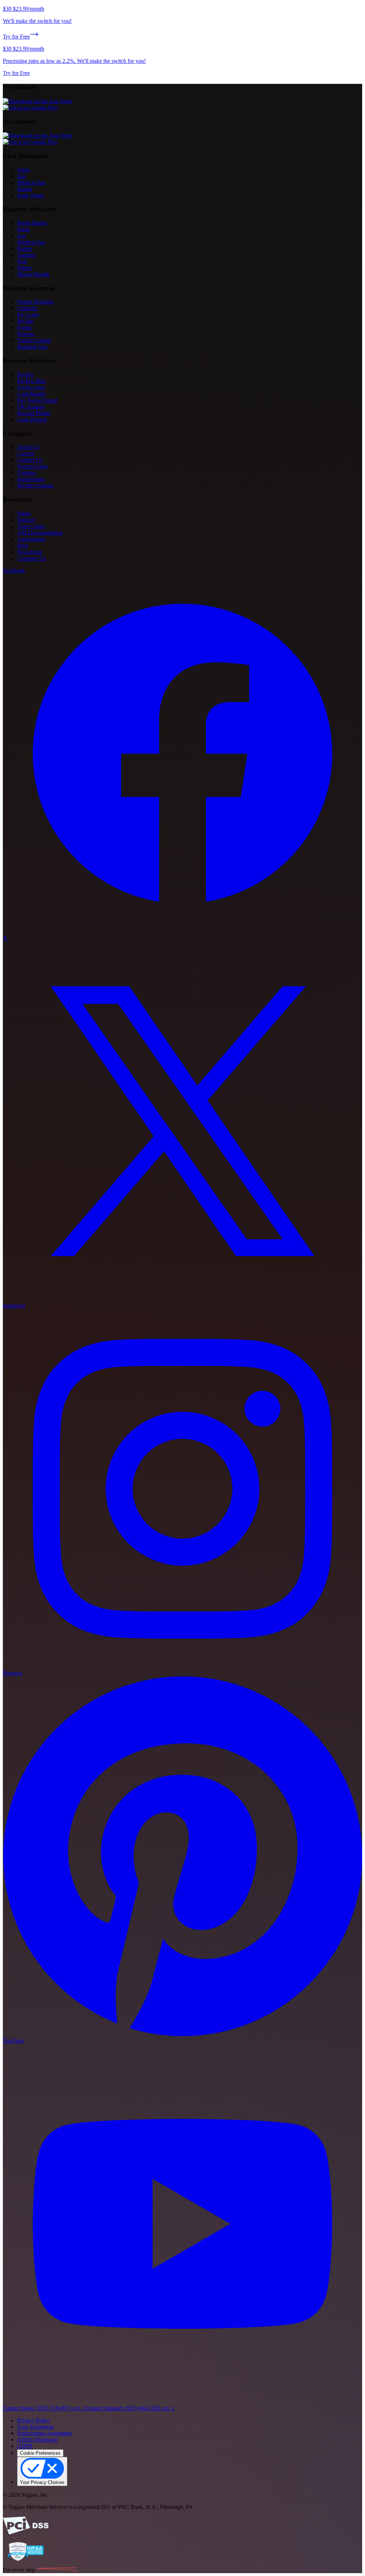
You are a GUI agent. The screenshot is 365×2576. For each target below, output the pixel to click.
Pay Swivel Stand (37, 400)
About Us (28, 447)
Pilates (24, 268)
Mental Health (33, 274)
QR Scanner (31, 407)
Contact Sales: (44, 2408)
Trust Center (31, 526)
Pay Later (28, 315)
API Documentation (40, 533)
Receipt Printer (34, 413)
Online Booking (35, 302)
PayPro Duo (31, 387)
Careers (26, 453)
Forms (24, 327)
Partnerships (31, 479)
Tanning (26, 255)
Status (24, 513)
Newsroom (30, 552)
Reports (26, 334)
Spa (21, 176)
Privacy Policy (34, 2420)
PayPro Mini (31, 381)
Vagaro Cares (32, 466)
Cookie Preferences (40, 2453)
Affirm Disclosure (37, 2440)
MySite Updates (35, 485)
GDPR (25, 2446)
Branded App (32, 347)
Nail (22, 261)
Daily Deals (30, 195)
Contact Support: (130, 2408)
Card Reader (31, 394)
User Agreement (35, 2427)
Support (26, 520)
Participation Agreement (44, 2433)
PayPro (25, 374)
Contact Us (30, 460)
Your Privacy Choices (42, 2482)
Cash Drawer (32, 419)
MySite (25, 321)
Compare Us (31, 558)
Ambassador (31, 539)
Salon (24, 170)
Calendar (27, 308)
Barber (25, 189)
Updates (26, 473)
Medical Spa (31, 183)
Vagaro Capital (34, 340)
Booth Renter (32, 223)
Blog (23, 545)
